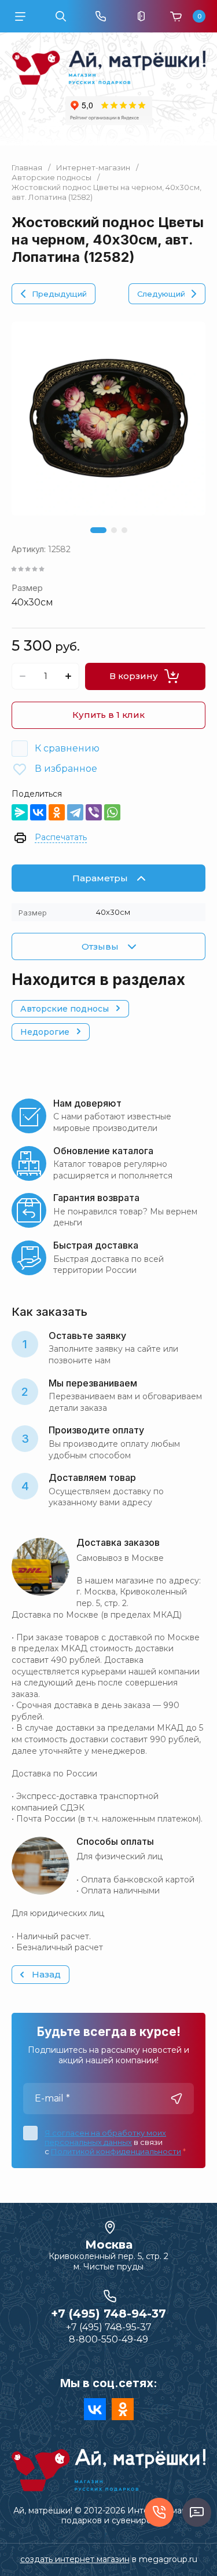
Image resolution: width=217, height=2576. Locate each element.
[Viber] (94, 812)
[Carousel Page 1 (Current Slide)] (98, 530)
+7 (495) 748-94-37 (108, 2314)
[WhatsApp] (112, 812)
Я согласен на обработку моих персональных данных (105, 2137)
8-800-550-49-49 (108, 2339)
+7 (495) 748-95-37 (109, 2327)
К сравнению (67, 748)
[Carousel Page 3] (124, 530)
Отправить (176, 2099)
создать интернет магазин (75, 2559)
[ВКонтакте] (38, 812)
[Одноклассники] (57, 812)
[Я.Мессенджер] (20, 812)
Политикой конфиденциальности (116, 2151)
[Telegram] (75, 812)
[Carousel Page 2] (114, 530)
